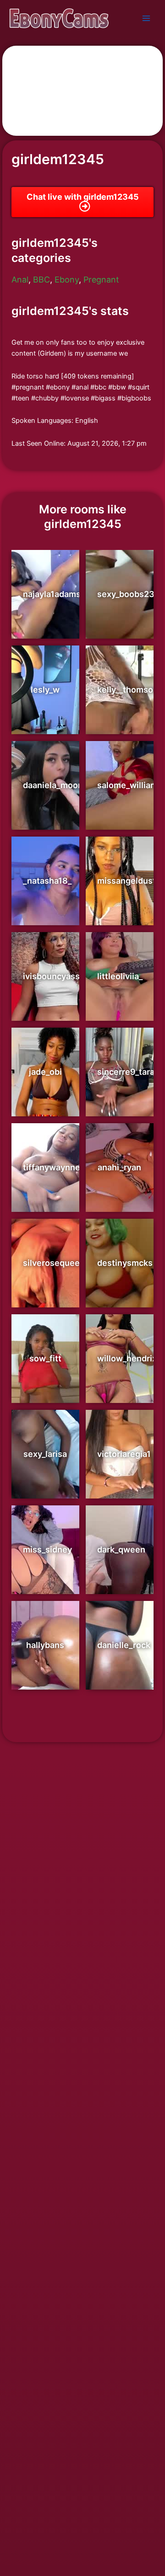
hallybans (45, 1645)
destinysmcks (125, 1263)
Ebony (67, 280)
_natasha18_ (47, 881)
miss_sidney (47, 1549)
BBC (41, 280)
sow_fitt (45, 1358)
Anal (20, 280)
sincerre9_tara (126, 1072)
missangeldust (126, 881)
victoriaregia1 (124, 1454)
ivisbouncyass (51, 976)
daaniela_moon (53, 785)
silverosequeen (54, 1263)
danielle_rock (124, 1645)
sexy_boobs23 (126, 594)
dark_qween (121, 1549)
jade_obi (45, 1072)
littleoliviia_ (120, 976)
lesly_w (45, 690)
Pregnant (101, 280)
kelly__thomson (128, 690)
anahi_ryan (119, 1167)
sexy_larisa (45, 1454)
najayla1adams (52, 594)
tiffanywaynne (52, 1167)
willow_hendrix (127, 1358)
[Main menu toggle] (146, 18)
